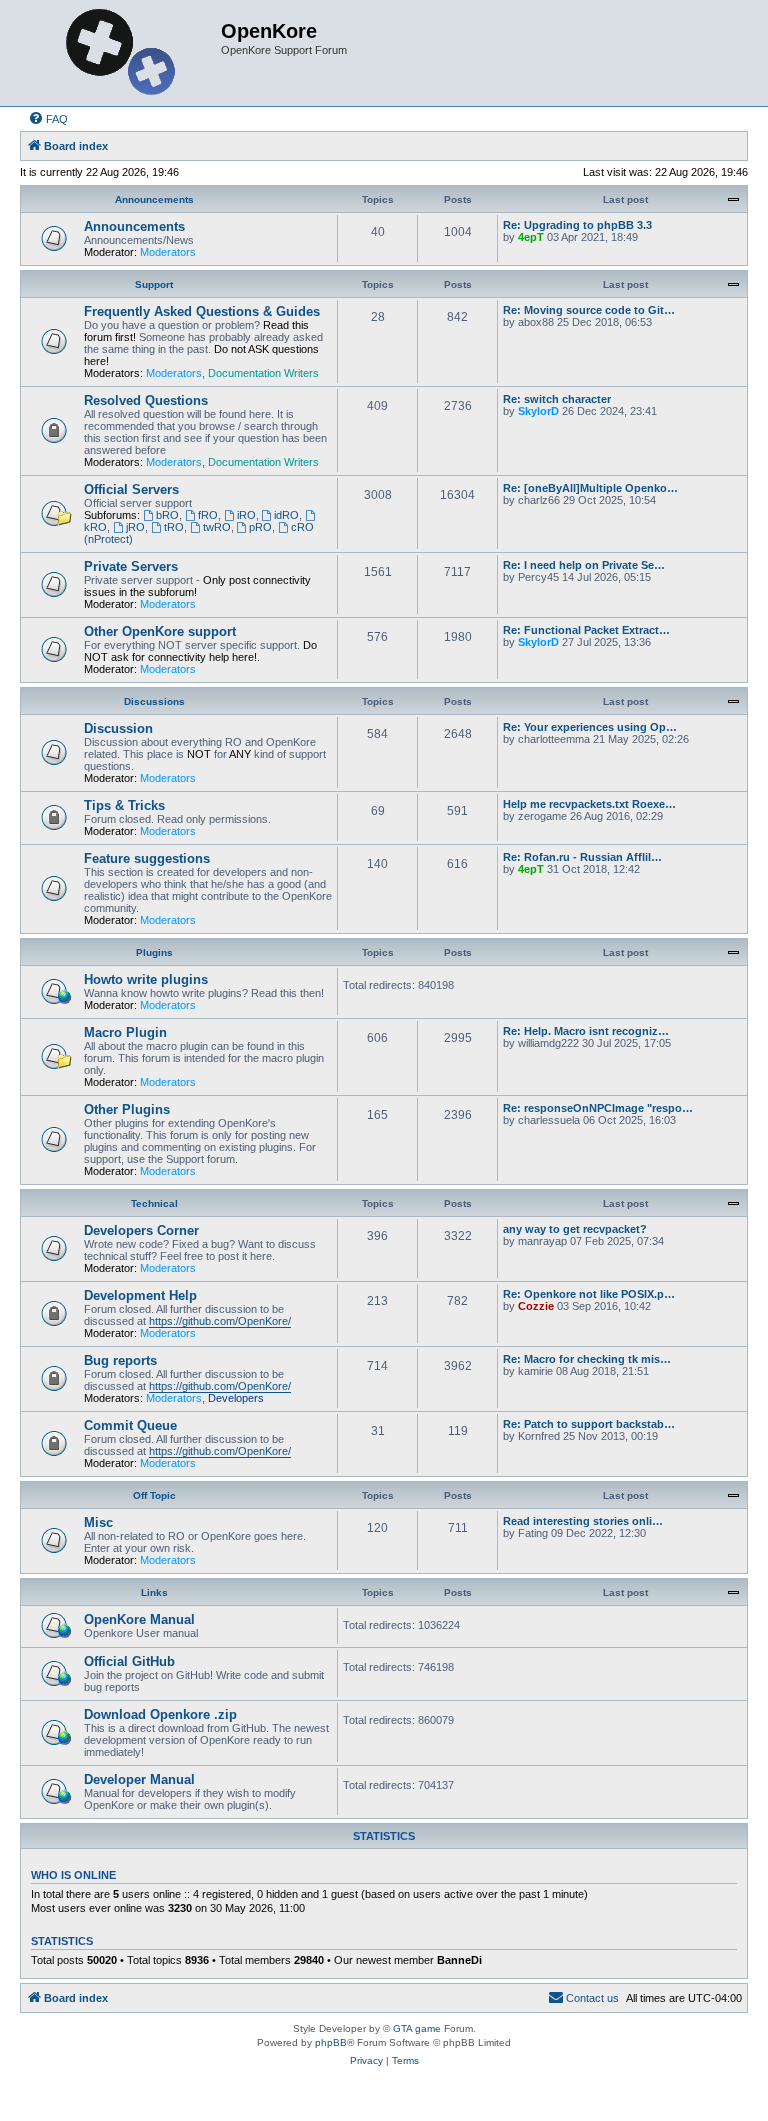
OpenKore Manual (139, 1619)
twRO (217, 527)
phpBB (331, 2042)
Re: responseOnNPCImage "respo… (598, 1108)
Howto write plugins (146, 979)
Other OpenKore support (160, 631)
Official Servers (131, 489)
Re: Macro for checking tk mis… (587, 1359)
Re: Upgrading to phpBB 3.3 (577, 225)
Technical (154, 1203)
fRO (208, 515)
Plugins (154, 952)
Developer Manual (139, 1779)
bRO (167, 515)
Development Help (140, 1295)
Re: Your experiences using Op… (590, 727)
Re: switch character (557, 399)
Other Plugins (127, 1109)
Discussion (118, 728)
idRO (286, 515)
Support (154, 284)
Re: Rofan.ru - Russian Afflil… (582, 857)
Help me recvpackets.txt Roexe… (589, 804)
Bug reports (120, 1360)
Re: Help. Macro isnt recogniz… (586, 1031)
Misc (98, 1522)
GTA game (417, 2028)
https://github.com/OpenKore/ (220, 1321)
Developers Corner (141, 1230)
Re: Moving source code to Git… (589, 310)
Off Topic (154, 1495)
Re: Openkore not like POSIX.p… (589, 1294)
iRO (246, 515)
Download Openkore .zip (160, 1714)
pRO (260, 527)
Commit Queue (130, 1425)
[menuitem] (48, 119)
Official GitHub (129, 1661)
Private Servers (131, 566)
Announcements (154, 199)
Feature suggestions (147, 858)
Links (154, 1592)
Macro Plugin (125, 1032)
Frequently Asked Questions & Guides (202, 311)
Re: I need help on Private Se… (584, 565)
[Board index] (123, 53)
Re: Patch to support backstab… (589, 1424)
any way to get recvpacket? (575, 1229)
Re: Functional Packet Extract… (586, 630)
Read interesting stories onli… (583, 1521)
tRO (174, 527)
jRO (135, 527)
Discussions (154, 701)
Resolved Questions (146, 400)
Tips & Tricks (124, 805)
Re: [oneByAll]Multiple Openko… (590, 488)
